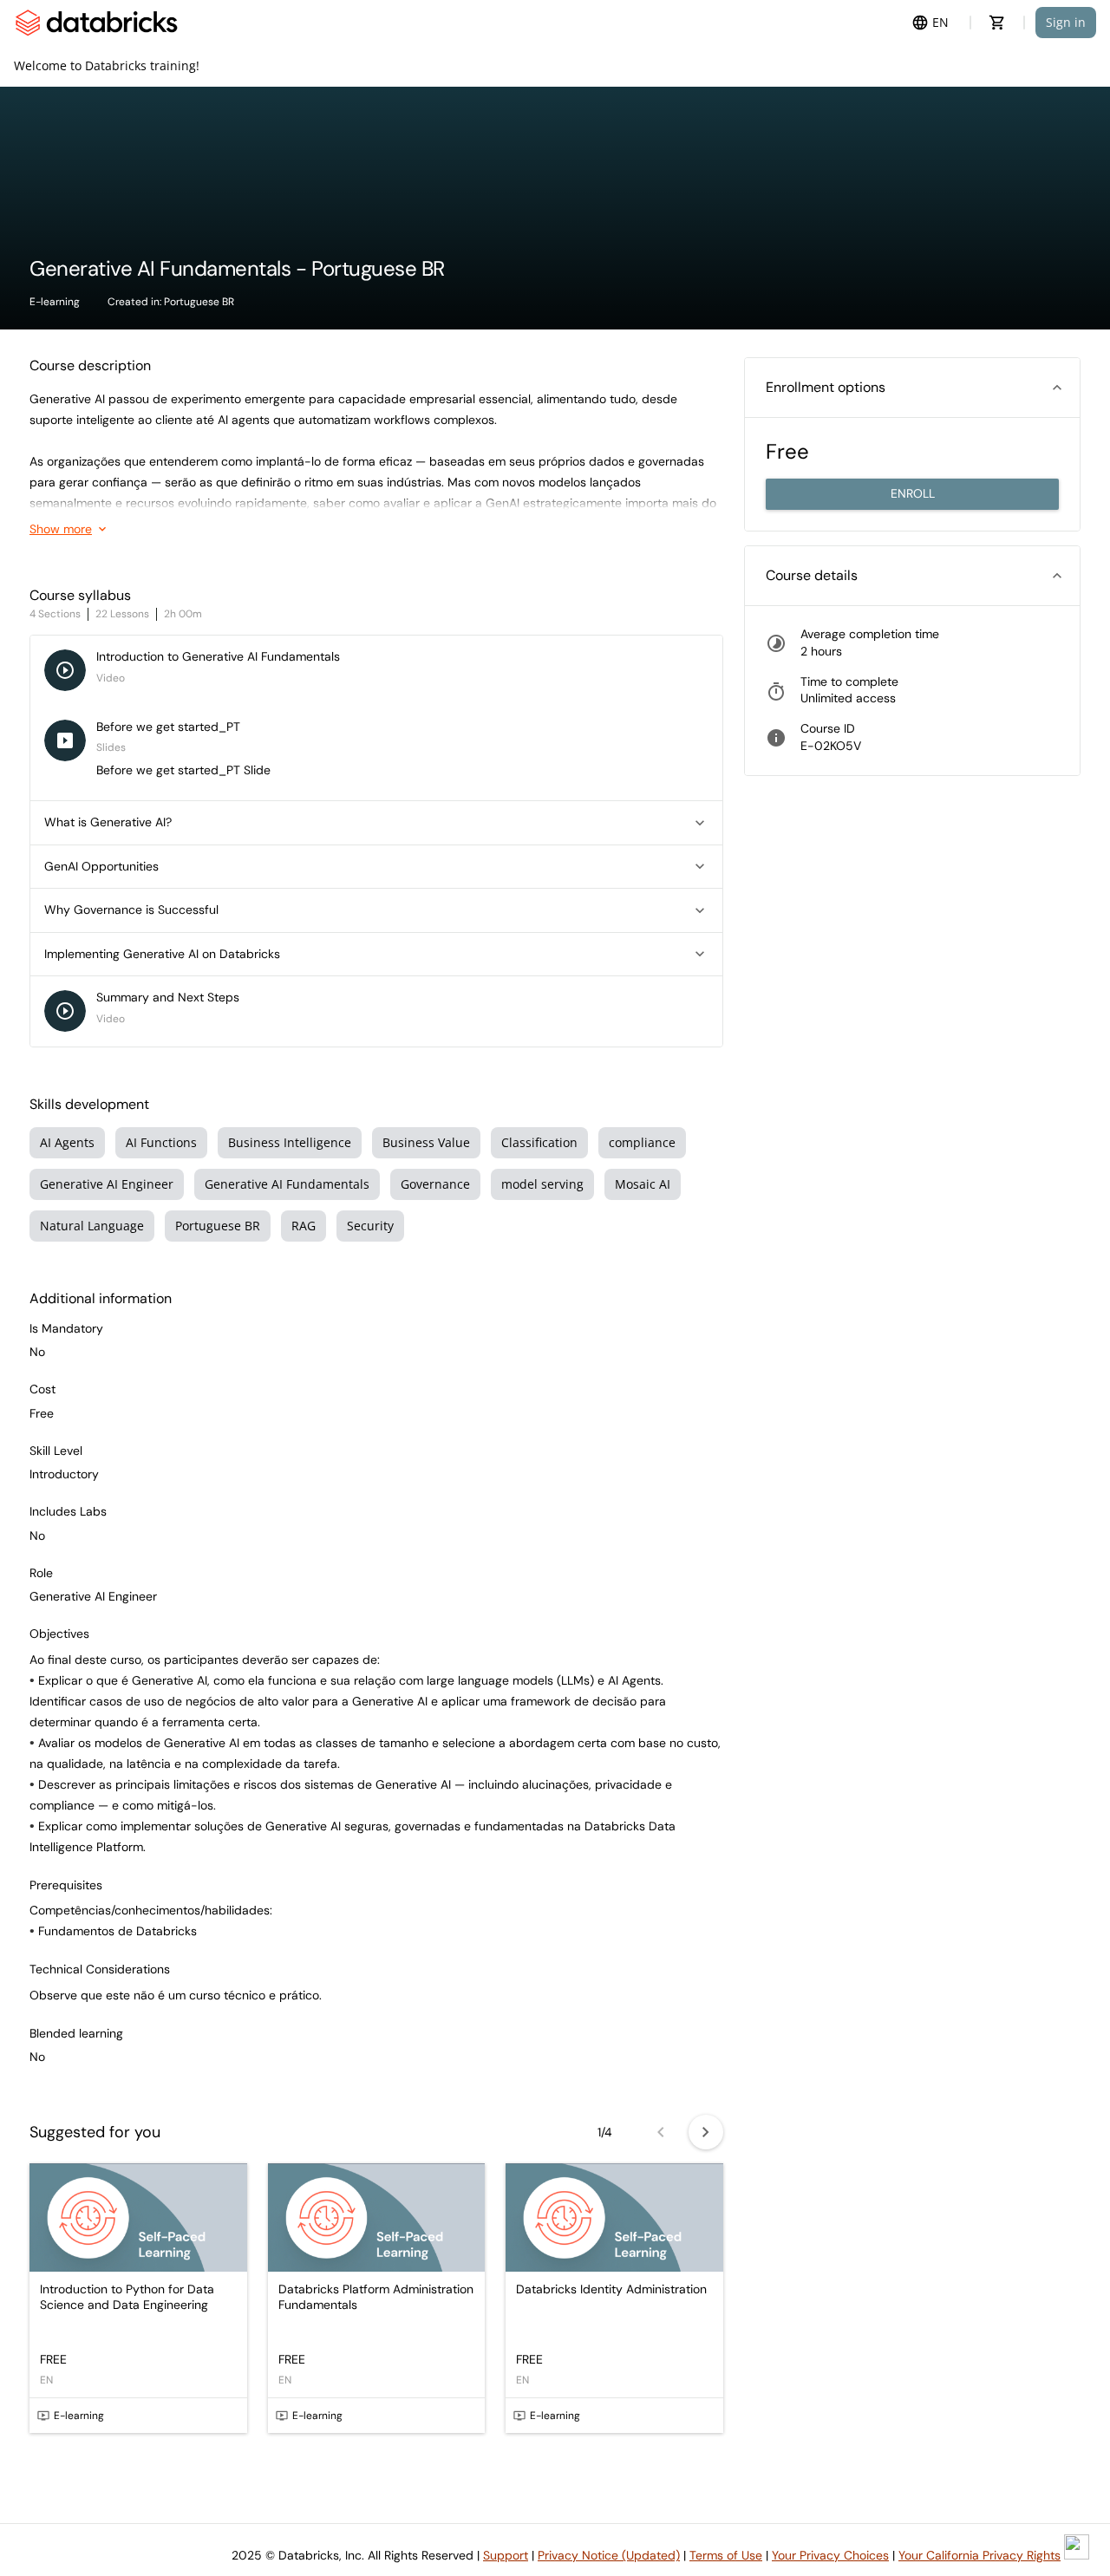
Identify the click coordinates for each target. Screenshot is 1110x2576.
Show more (61, 529)
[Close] (593, 2396)
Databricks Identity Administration (611, 2289)
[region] (317, 2468)
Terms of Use (726, 2555)
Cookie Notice (325, 2465)
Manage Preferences (116, 2525)
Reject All (411, 2526)
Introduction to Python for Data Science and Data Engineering (127, 2297)
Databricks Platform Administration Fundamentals (376, 2297)
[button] (376, 823)
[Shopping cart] (997, 23)
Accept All (538, 2526)
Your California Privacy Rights (979, 2555)
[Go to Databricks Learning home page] (96, 23)
